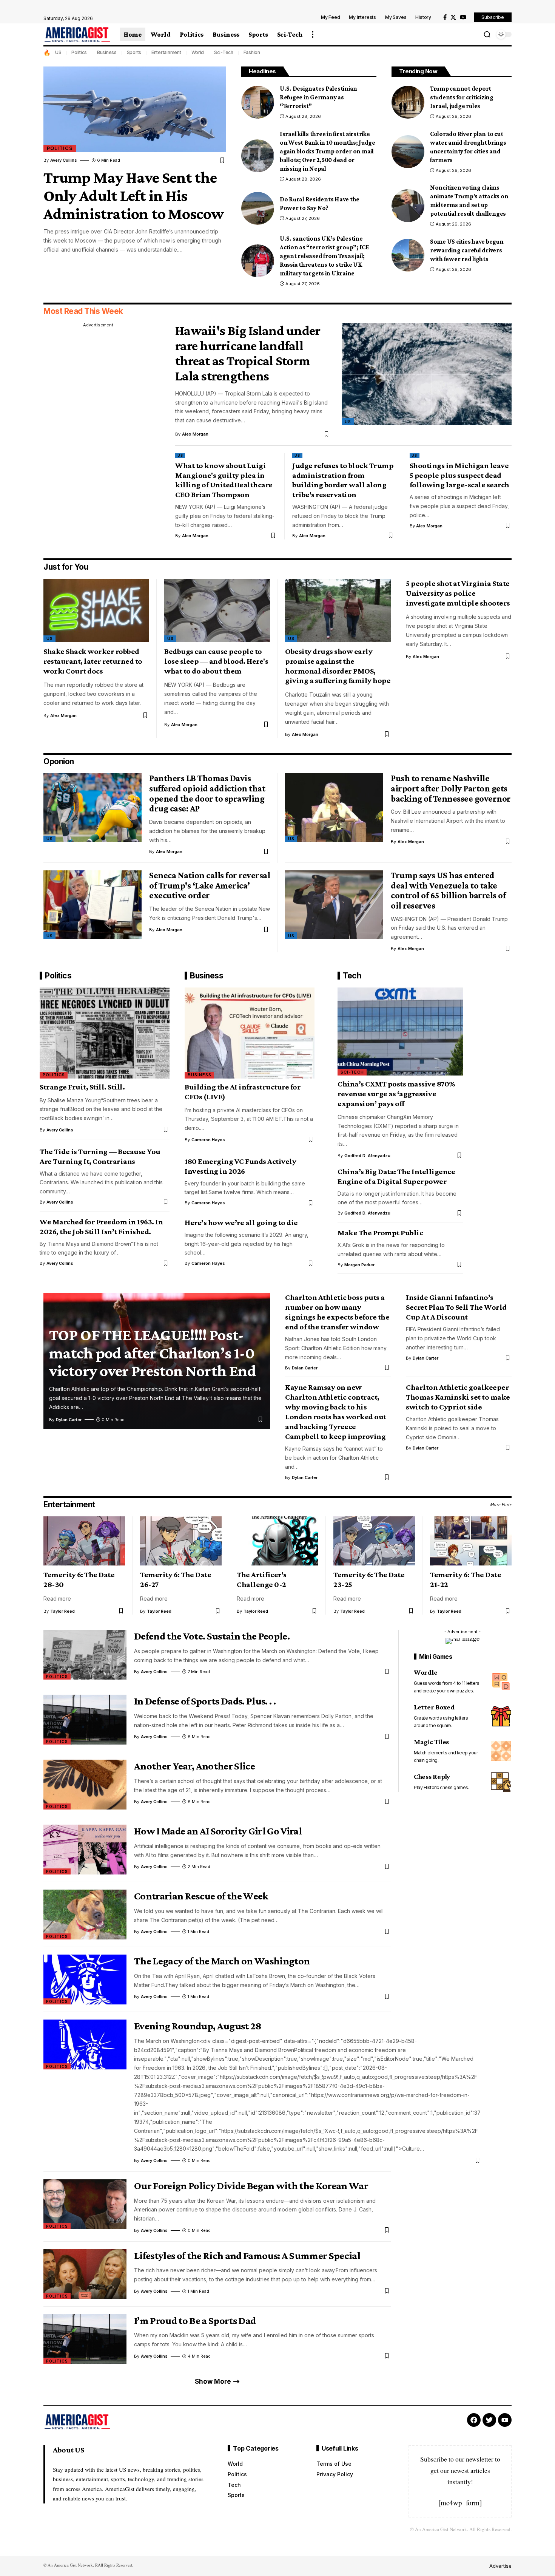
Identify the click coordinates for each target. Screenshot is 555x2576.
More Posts (501, 1504)
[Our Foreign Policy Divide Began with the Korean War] (85, 2204)
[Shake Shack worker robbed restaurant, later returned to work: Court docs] (96, 610)
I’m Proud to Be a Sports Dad (195, 2320)
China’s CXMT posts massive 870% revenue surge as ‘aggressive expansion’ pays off (396, 1094)
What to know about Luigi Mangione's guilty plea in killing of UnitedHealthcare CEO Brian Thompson (224, 480)
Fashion (252, 52)
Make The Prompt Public (380, 1233)
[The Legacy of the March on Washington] (85, 1980)
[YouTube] (463, 17)
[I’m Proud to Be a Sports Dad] (85, 2339)
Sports (134, 52)
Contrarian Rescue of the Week (201, 1896)
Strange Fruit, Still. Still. (82, 1087)
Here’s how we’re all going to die (241, 1222)
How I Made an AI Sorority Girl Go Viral (218, 1831)
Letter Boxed (434, 1707)
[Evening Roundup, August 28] (85, 2044)
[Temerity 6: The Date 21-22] (471, 1541)
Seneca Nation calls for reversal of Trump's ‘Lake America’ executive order (210, 885)
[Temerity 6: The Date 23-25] (374, 1541)
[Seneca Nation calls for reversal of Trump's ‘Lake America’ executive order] (92, 905)
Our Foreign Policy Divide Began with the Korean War (251, 2186)
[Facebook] (445, 17)
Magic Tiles (431, 1742)
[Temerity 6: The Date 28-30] (84, 1541)
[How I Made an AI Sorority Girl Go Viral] (85, 1850)
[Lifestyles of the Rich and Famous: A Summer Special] (85, 2274)
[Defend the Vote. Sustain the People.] (85, 1655)
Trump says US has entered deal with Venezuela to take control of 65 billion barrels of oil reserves (448, 890)
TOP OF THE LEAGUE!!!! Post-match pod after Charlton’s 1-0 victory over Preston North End (153, 1353)
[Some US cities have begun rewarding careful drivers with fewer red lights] (408, 255)
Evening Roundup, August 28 (198, 2026)
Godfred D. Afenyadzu (367, 1156)
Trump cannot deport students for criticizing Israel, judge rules (462, 97)
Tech (352, 976)
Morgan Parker (359, 1265)
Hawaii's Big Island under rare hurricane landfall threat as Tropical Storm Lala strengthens (248, 353)
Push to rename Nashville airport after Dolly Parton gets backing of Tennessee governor (451, 788)
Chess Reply (432, 1777)
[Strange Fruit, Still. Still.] (105, 1033)
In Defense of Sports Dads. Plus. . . (205, 1701)
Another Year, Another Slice (194, 1766)
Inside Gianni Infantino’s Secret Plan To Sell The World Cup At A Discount (456, 1307)
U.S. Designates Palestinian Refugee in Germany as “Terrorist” (318, 97)
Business (107, 52)
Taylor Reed (62, 1611)
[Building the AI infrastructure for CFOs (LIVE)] (250, 1033)
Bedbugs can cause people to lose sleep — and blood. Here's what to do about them (216, 661)
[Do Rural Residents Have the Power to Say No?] (258, 208)
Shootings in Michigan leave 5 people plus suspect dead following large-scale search (459, 475)
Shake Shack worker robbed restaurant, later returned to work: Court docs (93, 661)
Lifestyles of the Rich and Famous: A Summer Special (247, 2255)
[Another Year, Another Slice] (85, 1785)
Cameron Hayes (208, 1140)
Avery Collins (64, 160)
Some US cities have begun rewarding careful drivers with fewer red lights (467, 250)
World (198, 52)
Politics (79, 52)
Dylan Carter (69, 1420)
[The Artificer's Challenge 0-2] (277, 1541)
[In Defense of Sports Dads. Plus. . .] (85, 1720)
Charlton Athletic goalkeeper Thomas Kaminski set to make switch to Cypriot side (458, 1397)
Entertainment (166, 52)
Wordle (426, 1672)
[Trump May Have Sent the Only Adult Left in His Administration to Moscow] (135, 109)
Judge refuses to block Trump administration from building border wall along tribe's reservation (343, 480)
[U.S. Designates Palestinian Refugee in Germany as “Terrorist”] (258, 102)
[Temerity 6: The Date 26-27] (181, 1541)
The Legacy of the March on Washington (222, 1961)
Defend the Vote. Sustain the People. (212, 1636)
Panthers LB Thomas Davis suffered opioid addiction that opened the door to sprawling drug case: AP (207, 793)
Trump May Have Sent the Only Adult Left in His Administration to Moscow (134, 195)
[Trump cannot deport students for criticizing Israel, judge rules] (408, 102)
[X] (453, 17)
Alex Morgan (195, 434)
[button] (313, 34)
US (58, 52)
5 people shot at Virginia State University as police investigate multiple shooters (458, 593)
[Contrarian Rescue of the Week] (85, 1915)
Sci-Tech (224, 52)
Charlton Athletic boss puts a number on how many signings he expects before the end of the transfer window (337, 1312)
